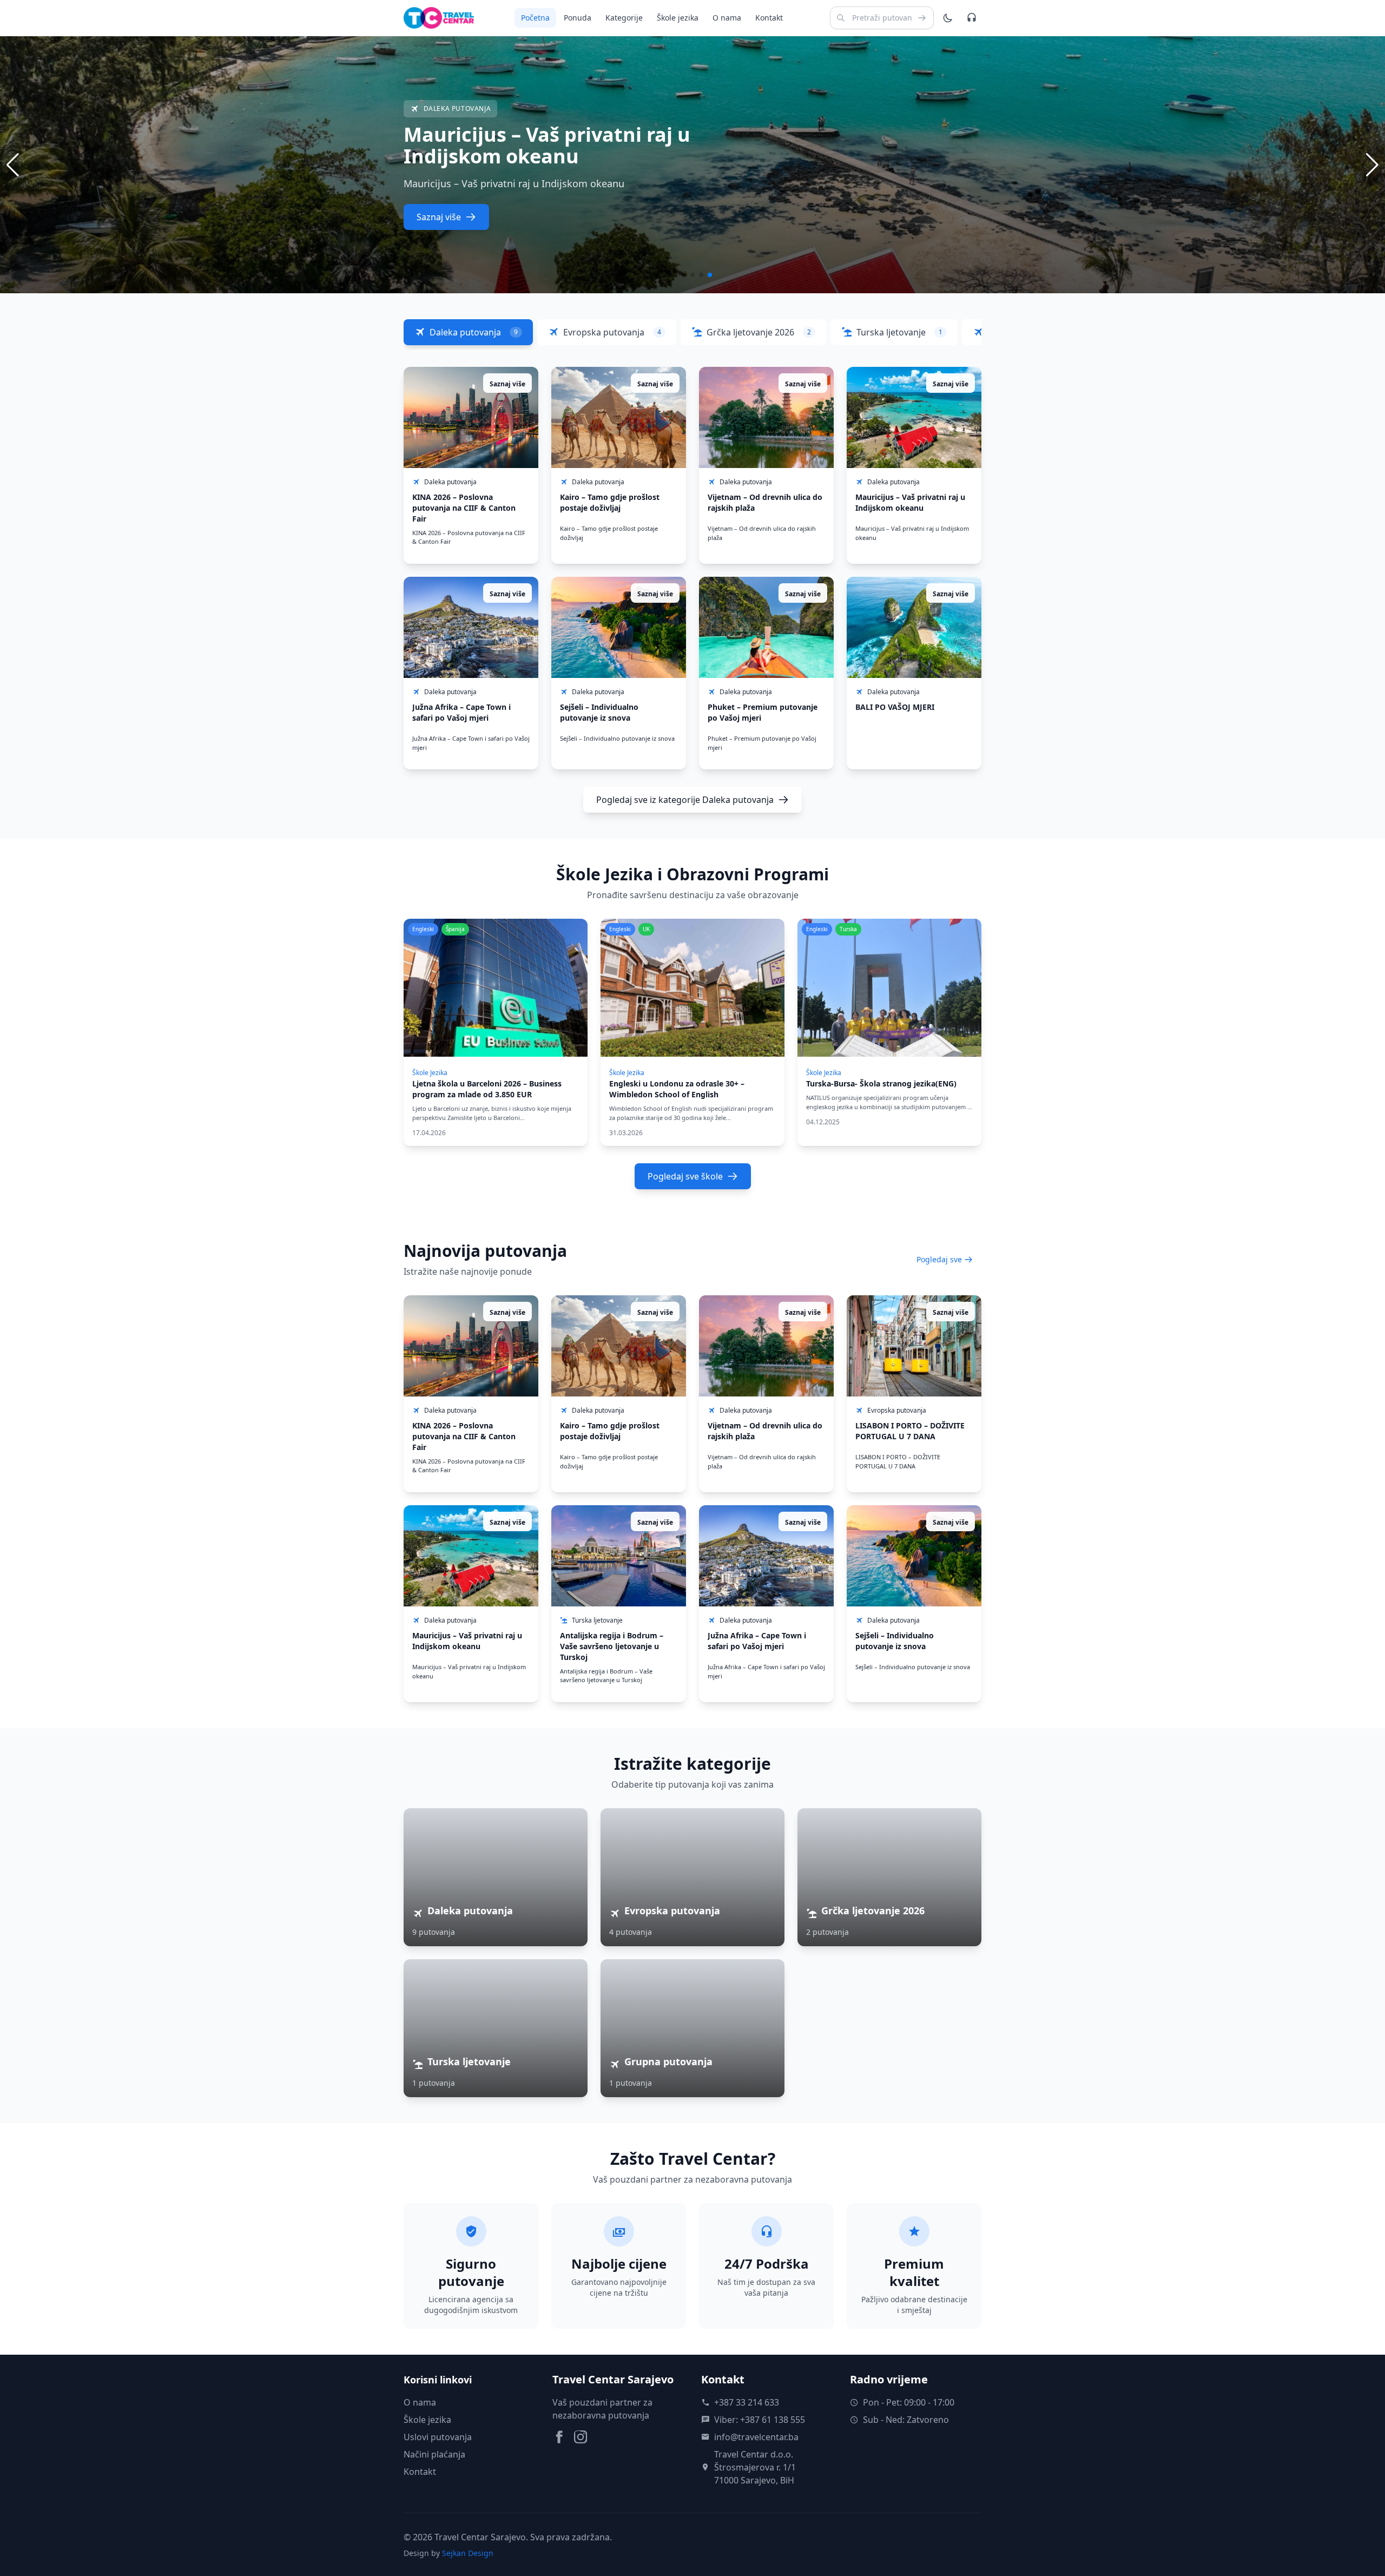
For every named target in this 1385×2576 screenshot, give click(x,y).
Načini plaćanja (434, 2454)
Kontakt (769, 18)
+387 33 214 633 (747, 2402)
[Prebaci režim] (948, 18)
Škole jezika (678, 18)
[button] (1372, 165)
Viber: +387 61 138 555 (760, 2420)
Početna (535, 18)
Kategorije (624, 18)
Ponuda (578, 18)
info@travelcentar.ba (756, 2437)
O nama (727, 18)
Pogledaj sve (939, 1259)
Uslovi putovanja (438, 2437)
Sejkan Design (468, 2553)
